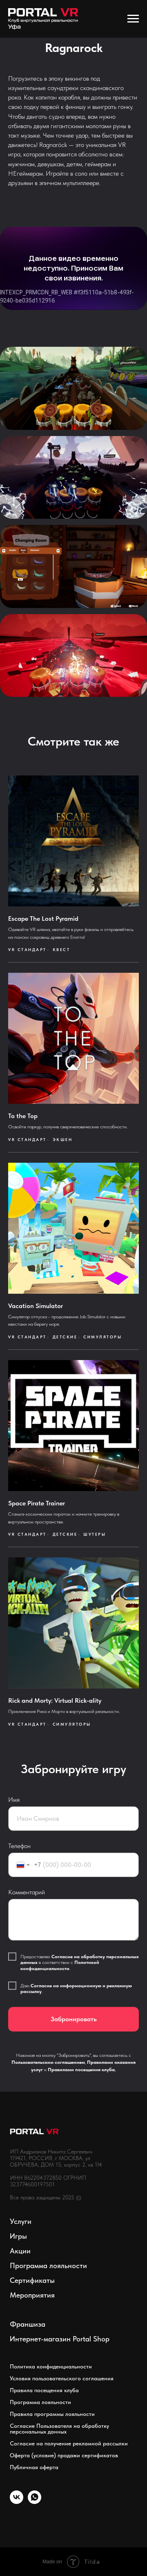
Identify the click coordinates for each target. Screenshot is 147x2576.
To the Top (23, 1116)
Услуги (21, 2221)
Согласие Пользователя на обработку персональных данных (59, 2429)
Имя (14, 1800)
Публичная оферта (34, 2467)
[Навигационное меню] (133, 19)
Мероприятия (32, 2295)
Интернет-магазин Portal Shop (60, 2339)
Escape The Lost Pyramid (43, 919)
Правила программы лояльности (52, 2414)
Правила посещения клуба (44, 2390)
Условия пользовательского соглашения (62, 2378)
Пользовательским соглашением (48, 2062)
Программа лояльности (48, 2265)
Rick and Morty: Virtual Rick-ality (55, 1700)
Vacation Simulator (36, 1306)
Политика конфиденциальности (51, 2366)
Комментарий (27, 1892)
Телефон (19, 1846)
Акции (20, 2251)
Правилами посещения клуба (81, 2070)
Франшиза (28, 2324)
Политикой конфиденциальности (60, 1965)
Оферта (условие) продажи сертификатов (64, 2455)
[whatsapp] (35, 2502)
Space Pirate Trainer (37, 1503)
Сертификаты (32, 2280)
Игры (18, 2236)
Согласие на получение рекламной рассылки (69, 2443)
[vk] (17, 2502)
